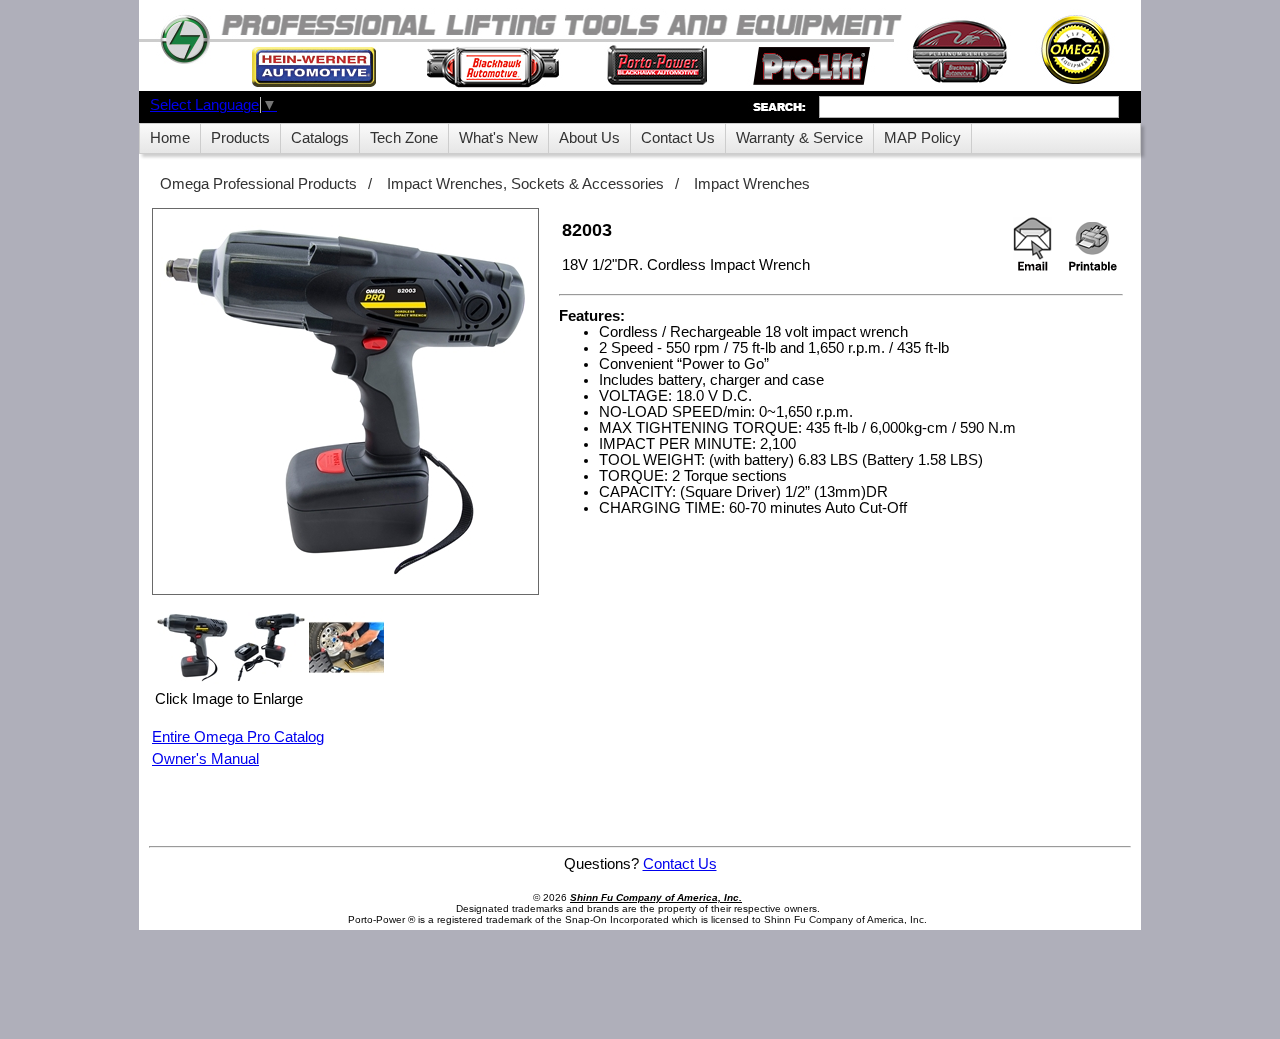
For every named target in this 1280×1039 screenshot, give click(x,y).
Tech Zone (404, 138)
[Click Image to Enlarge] (345, 401)
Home (170, 138)
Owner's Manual (205, 759)
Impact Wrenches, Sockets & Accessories (525, 184)
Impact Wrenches (752, 184)
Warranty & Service (799, 138)
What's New (498, 138)
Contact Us (678, 138)
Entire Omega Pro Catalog (238, 737)
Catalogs (320, 138)
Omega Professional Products (258, 184)
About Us (589, 138)
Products (240, 138)
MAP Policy (922, 138)
